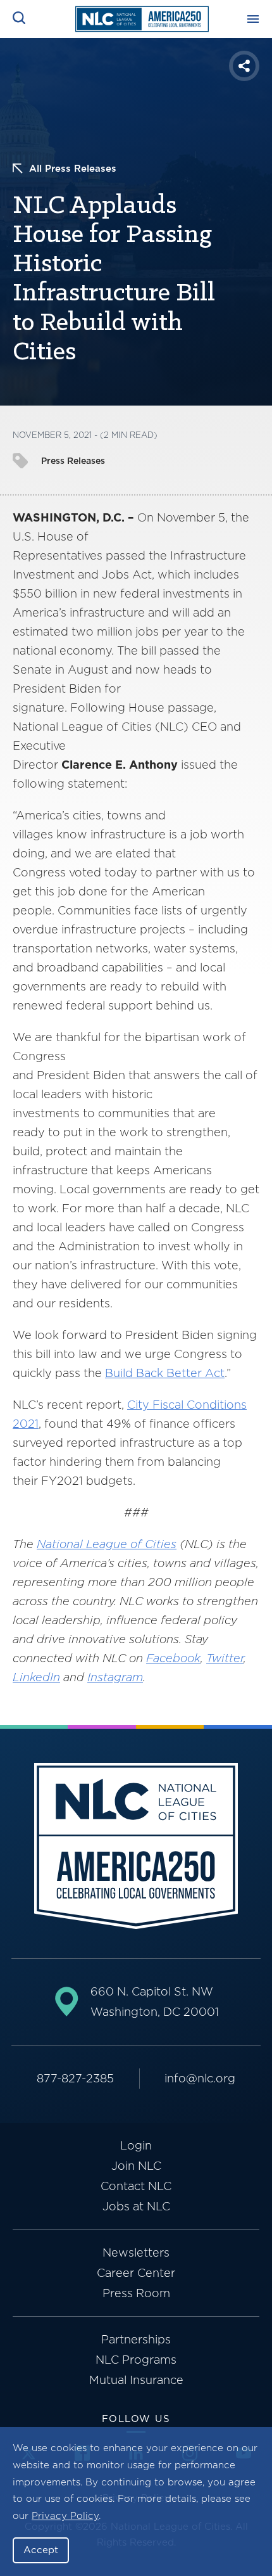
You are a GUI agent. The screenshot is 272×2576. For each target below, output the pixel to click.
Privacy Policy (65, 2516)
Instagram (115, 1677)
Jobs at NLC (136, 2206)
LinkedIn (36, 1677)
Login (136, 2145)
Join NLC (136, 2166)
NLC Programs (136, 2360)
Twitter (225, 1658)
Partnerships (136, 2339)
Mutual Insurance (136, 2380)
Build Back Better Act (165, 1373)
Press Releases (73, 461)
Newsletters (136, 2252)
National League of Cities (107, 1544)
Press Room (136, 2293)
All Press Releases (73, 169)
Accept (41, 2550)
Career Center (136, 2273)
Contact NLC (136, 2186)
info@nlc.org (200, 2078)
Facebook (173, 1658)
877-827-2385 (75, 2078)
